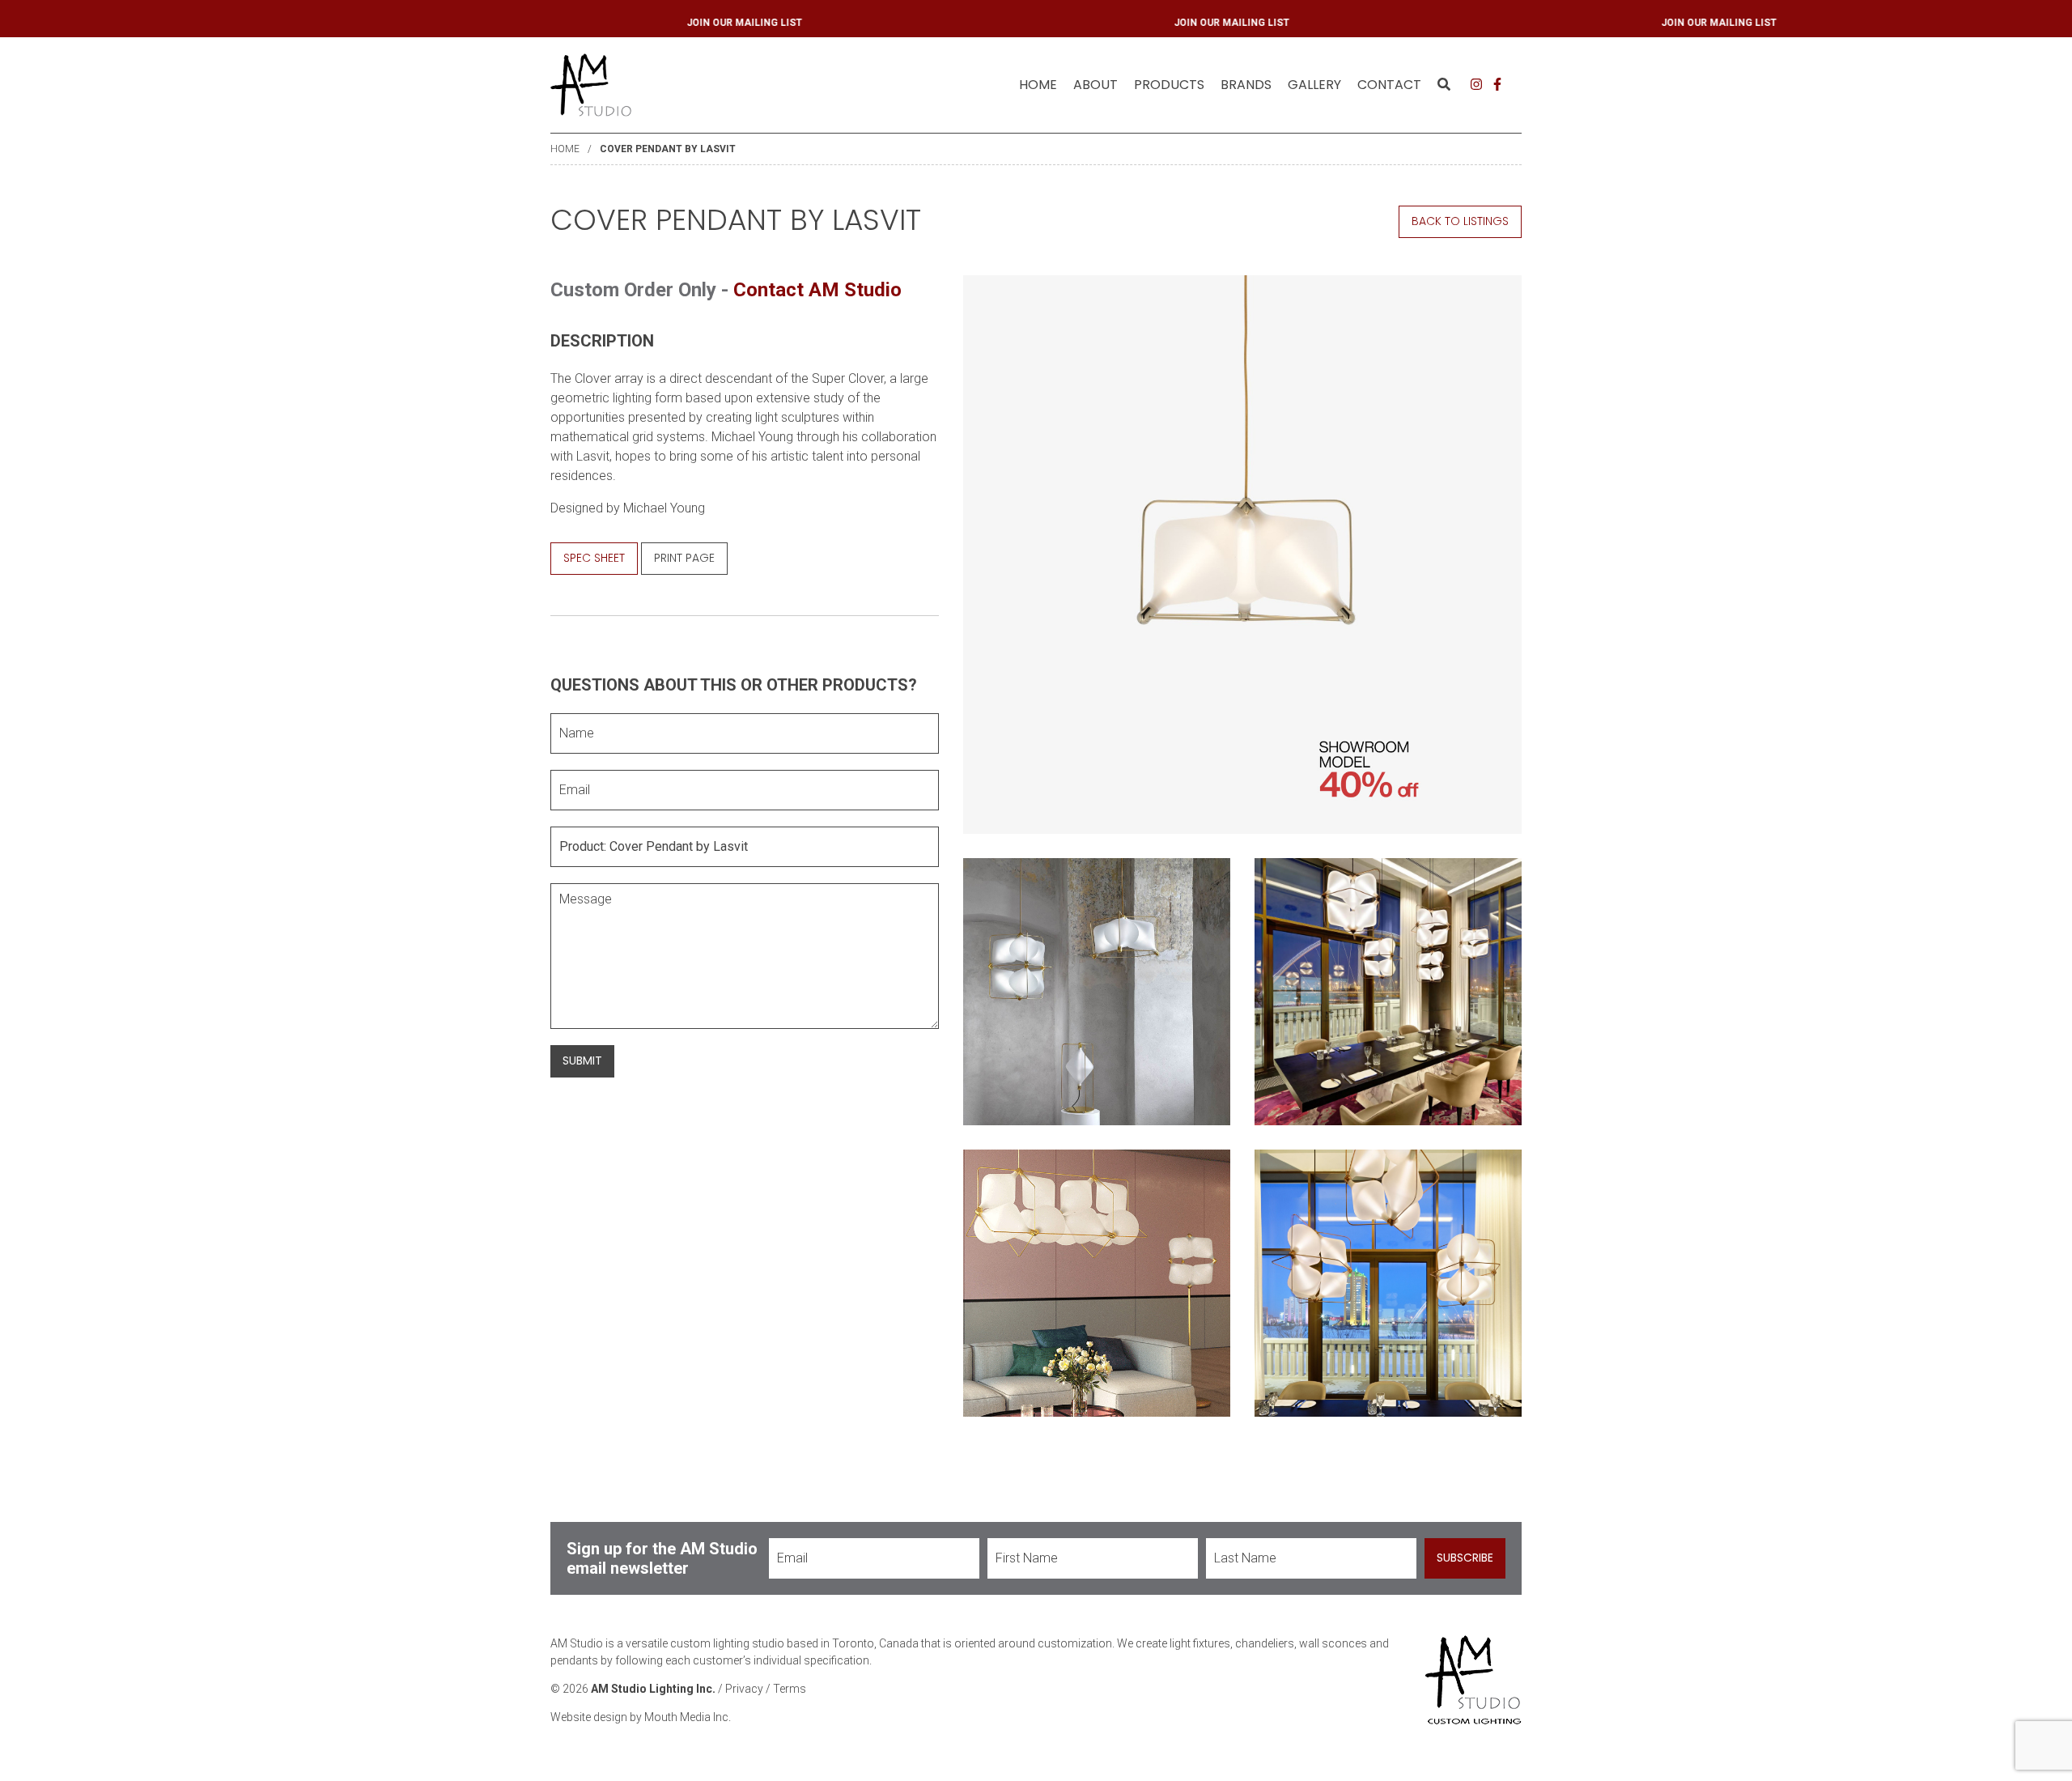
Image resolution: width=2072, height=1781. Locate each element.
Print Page (684, 558)
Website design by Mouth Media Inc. (641, 1717)
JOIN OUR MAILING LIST (840, 23)
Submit (582, 1061)
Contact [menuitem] (1389, 85)
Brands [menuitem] (1246, 85)
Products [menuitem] (1169, 85)
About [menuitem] (1095, 85)
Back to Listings (1460, 221)
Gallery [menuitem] (1314, 85)
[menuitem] (1038, 85)
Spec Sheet (594, 558)
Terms (790, 1689)
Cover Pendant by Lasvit (668, 149)
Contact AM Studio (817, 290)
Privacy (744, 1689)
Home (1038, 85)
